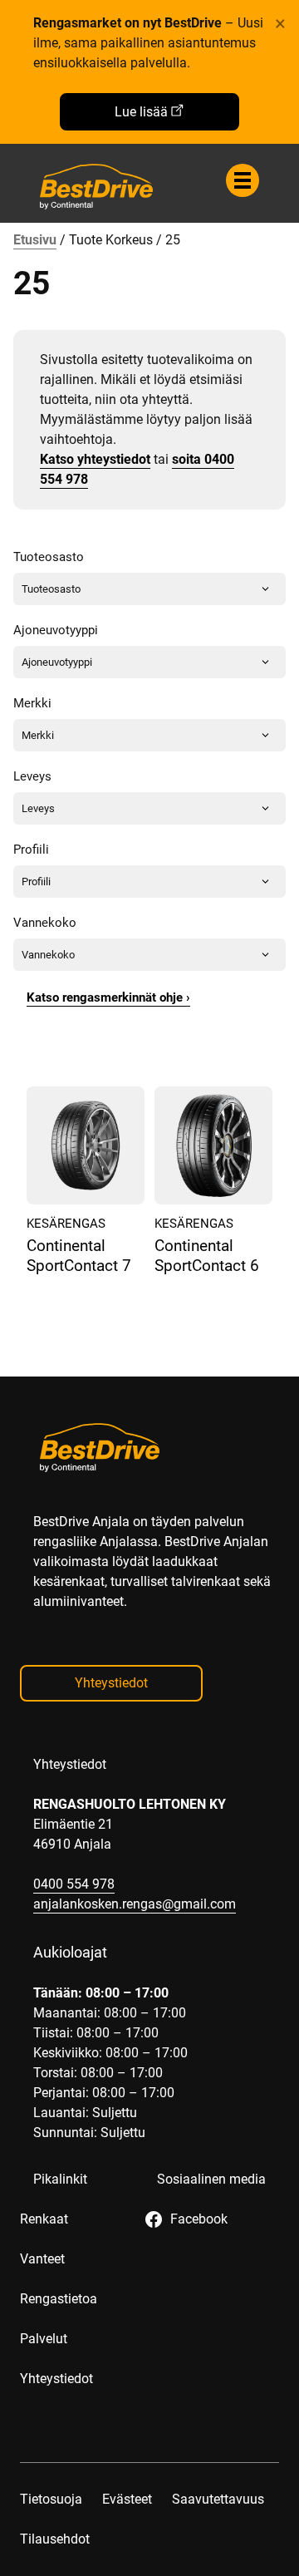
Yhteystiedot (111, 1683)
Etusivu (35, 240)
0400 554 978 (74, 1884)
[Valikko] (243, 180)
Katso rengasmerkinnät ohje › (108, 997)
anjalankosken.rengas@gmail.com (135, 1904)
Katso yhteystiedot (95, 459)
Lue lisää (141, 112)
